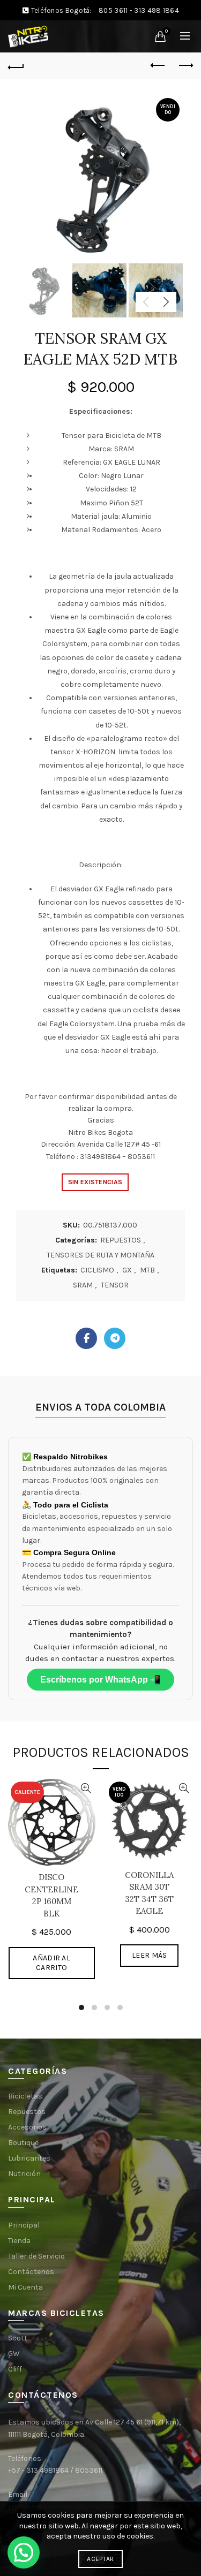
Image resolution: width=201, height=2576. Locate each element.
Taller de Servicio (36, 2256)
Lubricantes (29, 2158)
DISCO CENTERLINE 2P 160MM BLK (51, 1895)
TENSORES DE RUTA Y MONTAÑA (100, 1255)
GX (127, 1270)
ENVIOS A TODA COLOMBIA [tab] (100, 1407)
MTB (147, 1270)
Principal (24, 2225)
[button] (24, 2552)
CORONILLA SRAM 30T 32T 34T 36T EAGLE (149, 1893)
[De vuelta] (16, 66)
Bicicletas (25, 2096)
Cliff (15, 2369)
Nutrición (24, 2174)
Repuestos (27, 2112)
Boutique (23, 2143)
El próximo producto (185, 66)
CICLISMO (97, 1270)
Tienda (19, 2241)
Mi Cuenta (25, 2287)
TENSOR (115, 1285)
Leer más (149, 1955)
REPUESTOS (121, 1240)
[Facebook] (86, 1338)
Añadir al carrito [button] (51, 1963)
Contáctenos (31, 2272)
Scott (18, 2338)
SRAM (83, 1285)
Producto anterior (158, 66)
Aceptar (100, 2559)
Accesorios (27, 2127)
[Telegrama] (115, 1338)
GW (14, 2354)
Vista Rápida (86, 1788)
